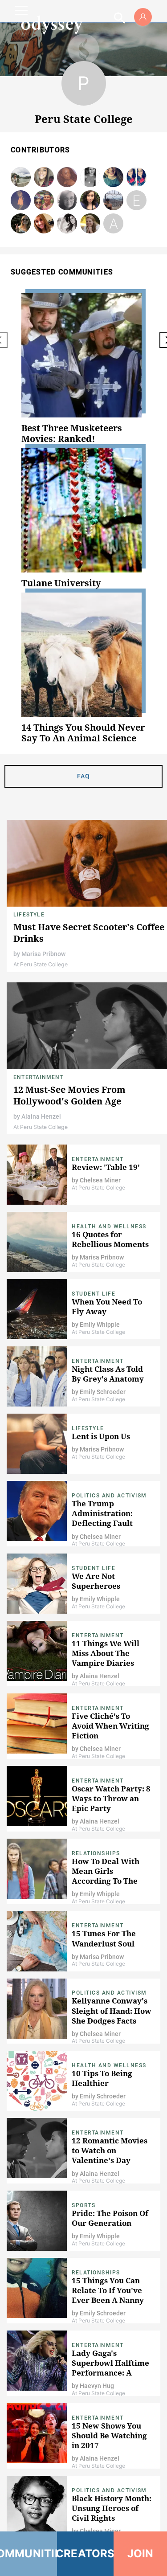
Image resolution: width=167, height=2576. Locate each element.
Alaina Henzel (41, 1116)
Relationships (96, 1853)
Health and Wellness (109, 1227)
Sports (83, 2205)
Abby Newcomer (114, 224)
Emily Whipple (113, 201)
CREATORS (86, 2554)
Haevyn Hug (137, 178)
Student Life (94, 1294)
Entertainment (39, 1077)
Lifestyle (29, 915)
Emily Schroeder (113, 178)
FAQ (84, 776)
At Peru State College (41, 964)
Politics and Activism (109, 1496)
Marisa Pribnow (21, 178)
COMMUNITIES (29, 2554)
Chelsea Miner (90, 201)
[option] (83, 369)
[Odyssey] (52, 25)
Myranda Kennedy (67, 224)
